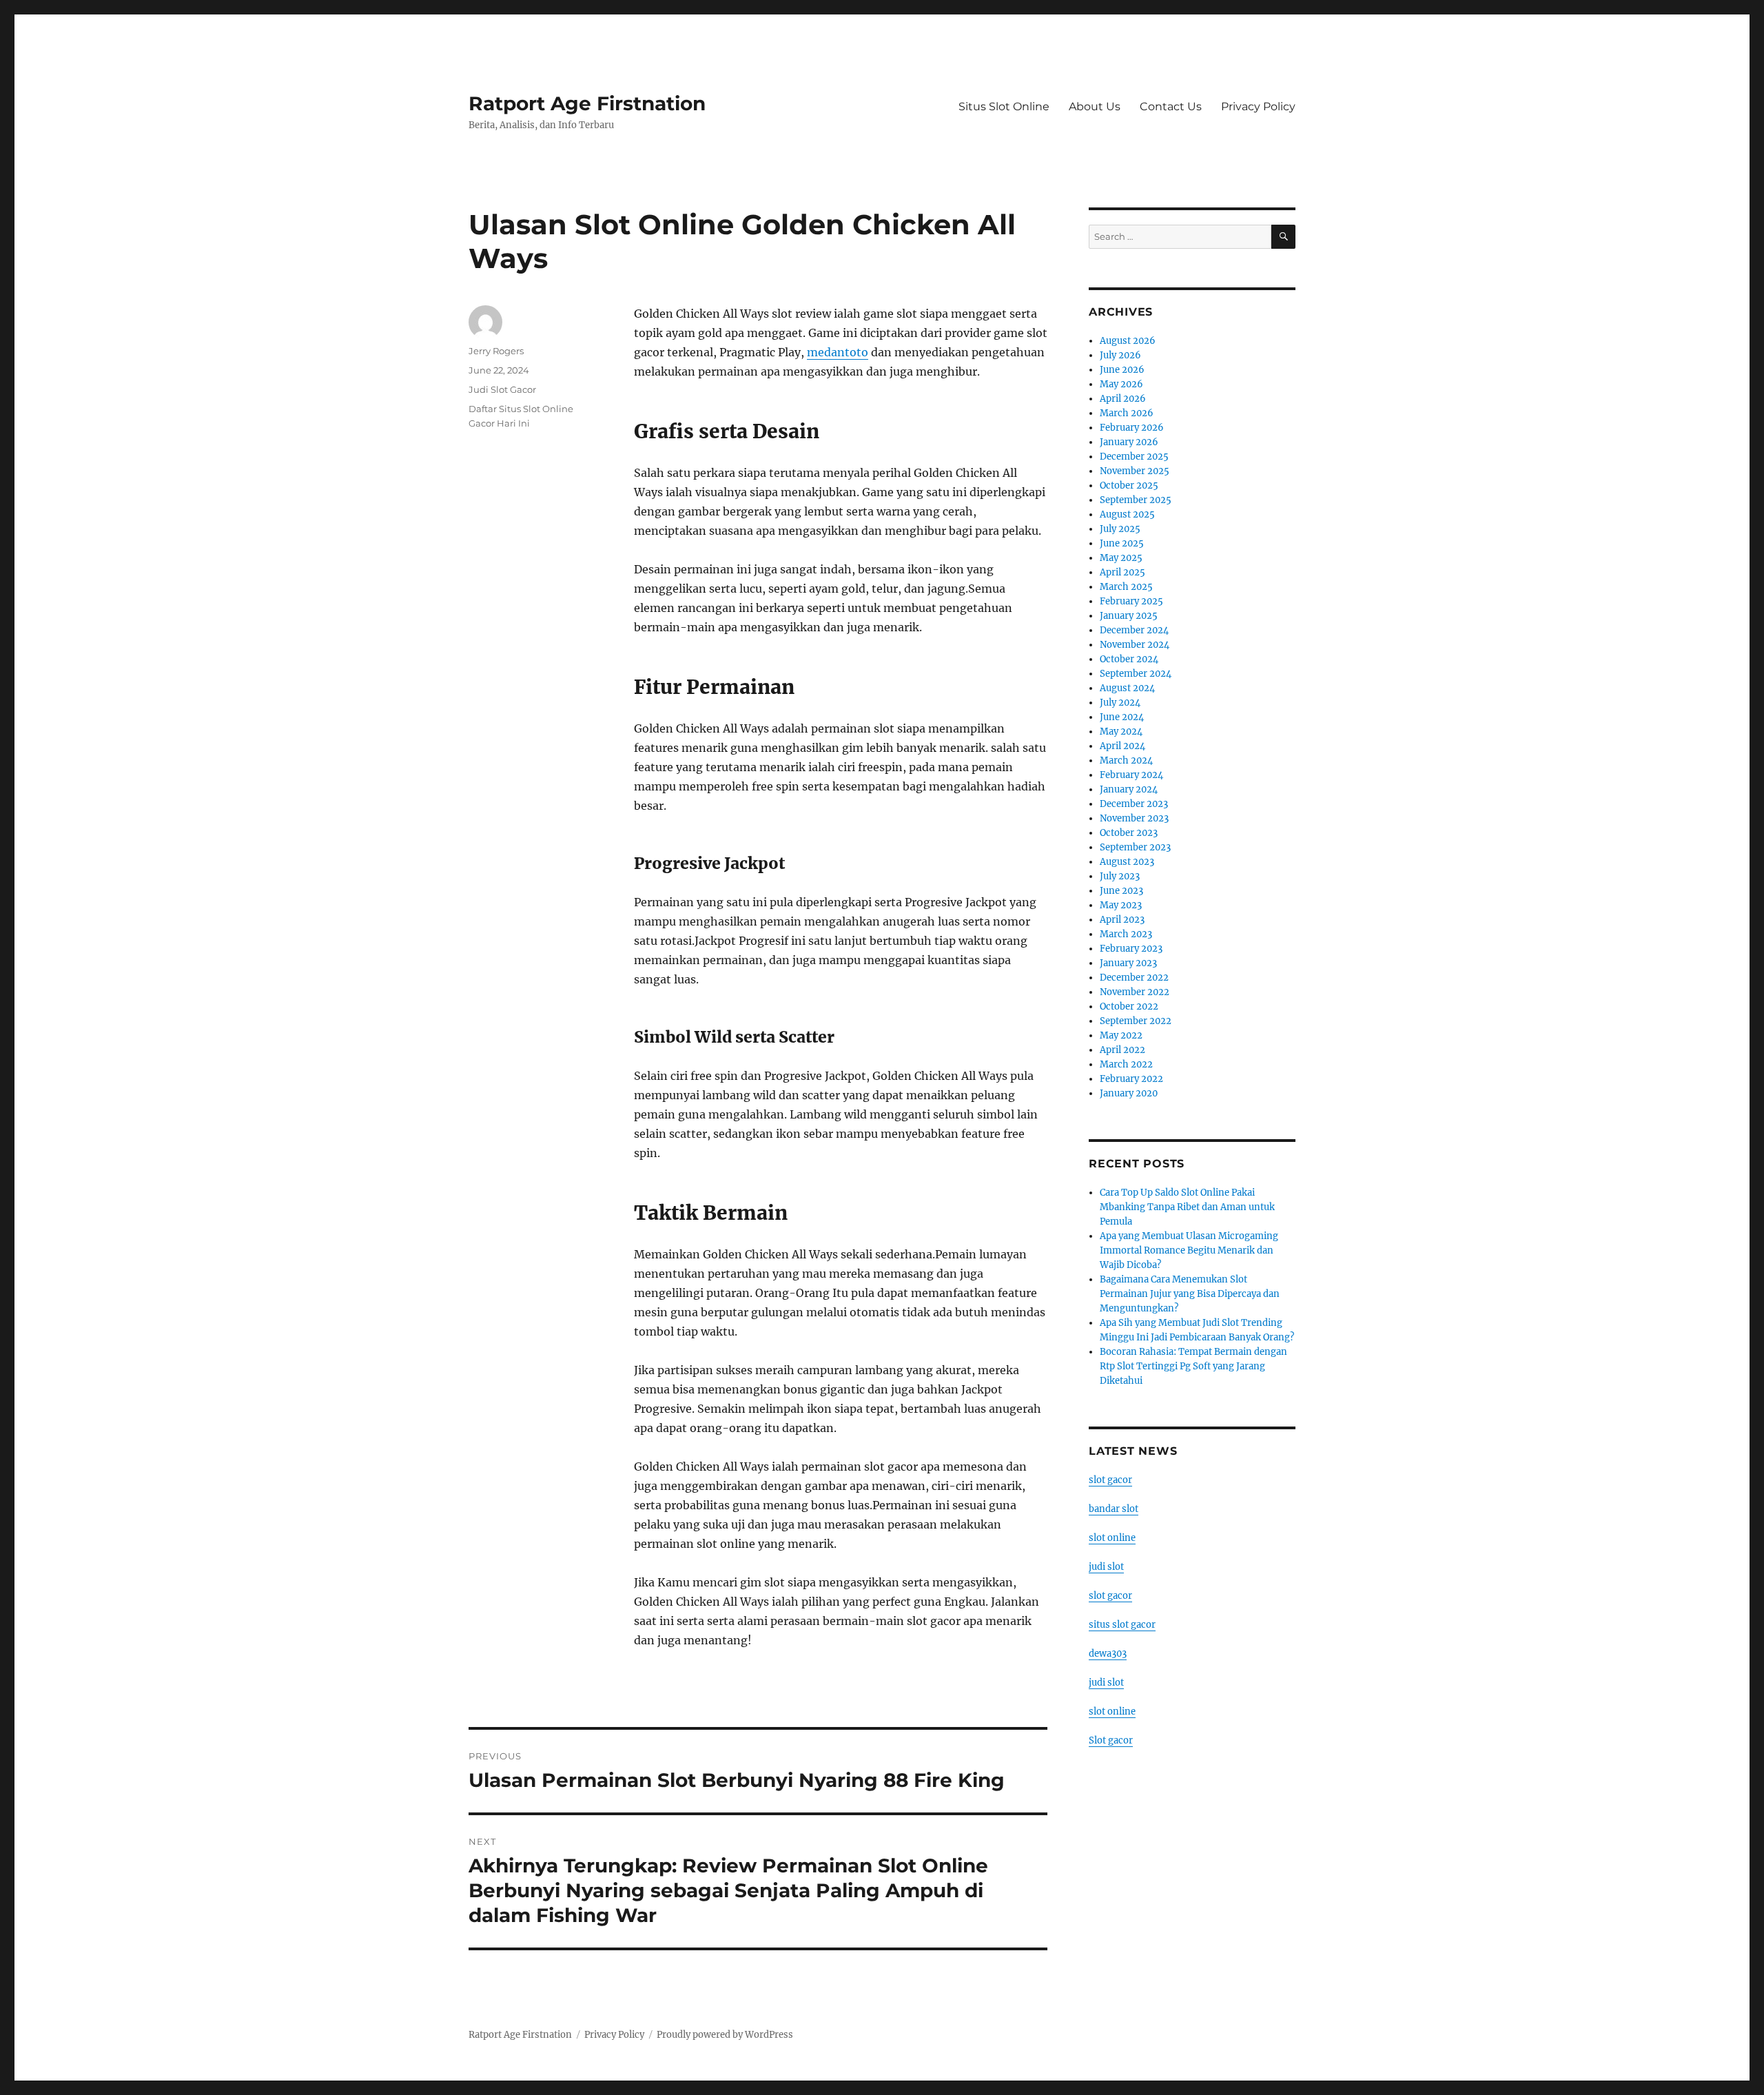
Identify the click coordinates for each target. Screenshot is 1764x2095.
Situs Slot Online (1004, 106)
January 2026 (1129, 442)
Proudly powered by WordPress (725, 2035)
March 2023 (1126, 934)
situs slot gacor (1122, 1625)
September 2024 (1136, 674)
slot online (1112, 1538)
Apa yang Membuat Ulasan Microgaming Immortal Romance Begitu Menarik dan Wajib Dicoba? (1189, 1250)
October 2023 (1129, 833)
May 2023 (1121, 905)
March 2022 (1126, 1064)
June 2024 (1122, 717)
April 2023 (1122, 920)
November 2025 (1135, 471)
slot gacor (1110, 1480)
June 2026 (1122, 370)
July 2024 (1120, 703)
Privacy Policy (1258, 106)
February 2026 (1132, 428)
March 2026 (1127, 413)
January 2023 (1128, 963)
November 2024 (1135, 645)
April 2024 (1122, 746)
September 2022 (1136, 1021)
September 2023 (1135, 847)
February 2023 (1131, 949)
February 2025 (1131, 601)
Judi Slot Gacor (502, 389)
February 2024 (1131, 775)
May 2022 (1121, 1035)
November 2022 (1135, 992)
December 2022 (1134, 978)
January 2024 (1129, 789)
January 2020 (1129, 1093)
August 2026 (1128, 341)
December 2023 (1134, 804)
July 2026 (1120, 355)
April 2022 (1122, 1050)
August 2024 (1127, 688)
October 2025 (1129, 486)
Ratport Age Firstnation (587, 103)
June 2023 (1121, 891)
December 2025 (1134, 457)
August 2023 (1127, 862)
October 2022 (1129, 1006)
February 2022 (1131, 1079)
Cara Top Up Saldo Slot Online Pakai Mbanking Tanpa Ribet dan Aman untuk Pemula (1187, 1207)
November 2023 (1134, 818)
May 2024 (1121, 732)
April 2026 (1123, 399)
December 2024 (1134, 630)
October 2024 (1129, 659)
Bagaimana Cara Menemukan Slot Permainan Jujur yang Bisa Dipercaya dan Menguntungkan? (1190, 1294)
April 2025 (1122, 572)
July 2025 (1120, 529)
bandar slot (1114, 1509)
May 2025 (1121, 558)
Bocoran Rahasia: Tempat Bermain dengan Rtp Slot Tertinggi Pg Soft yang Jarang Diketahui (1193, 1366)
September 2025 (1136, 500)
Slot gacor (1111, 1740)
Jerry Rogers (496, 351)
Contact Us (1171, 106)
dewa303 (1108, 1654)
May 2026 (1121, 384)
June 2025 (1122, 543)
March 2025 (1126, 587)
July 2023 (1120, 876)
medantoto (838, 352)
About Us (1095, 106)
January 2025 (1129, 616)
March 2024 (1126, 760)
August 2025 (1127, 514)
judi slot (1106, 1567)
